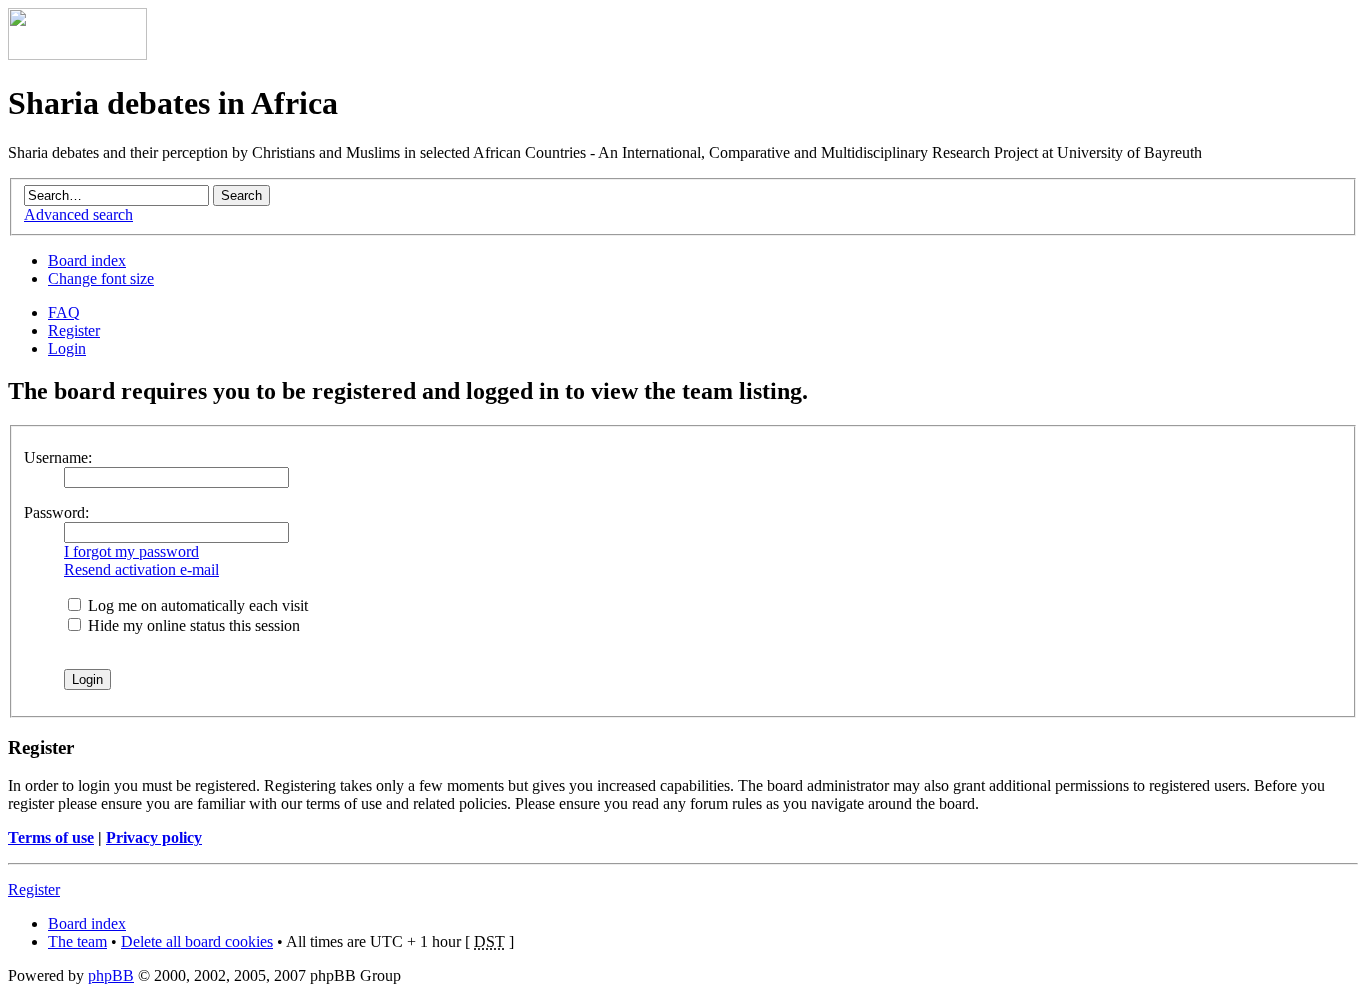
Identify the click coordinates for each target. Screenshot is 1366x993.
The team (77, 941)
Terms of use (51, 837)
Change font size (101, 278)
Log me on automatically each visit (196, 605)
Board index (87, 260)
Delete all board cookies (197, 941)
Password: (56, 512)
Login (67, 348)
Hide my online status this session (192, 625)
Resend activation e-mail (141, 569)
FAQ (64, 312)
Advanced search (78, 214)
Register (74, 330)
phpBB (111, 975)
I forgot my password (131, 551)
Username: (58, 457)
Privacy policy (154, 837)
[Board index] (77, 54)
